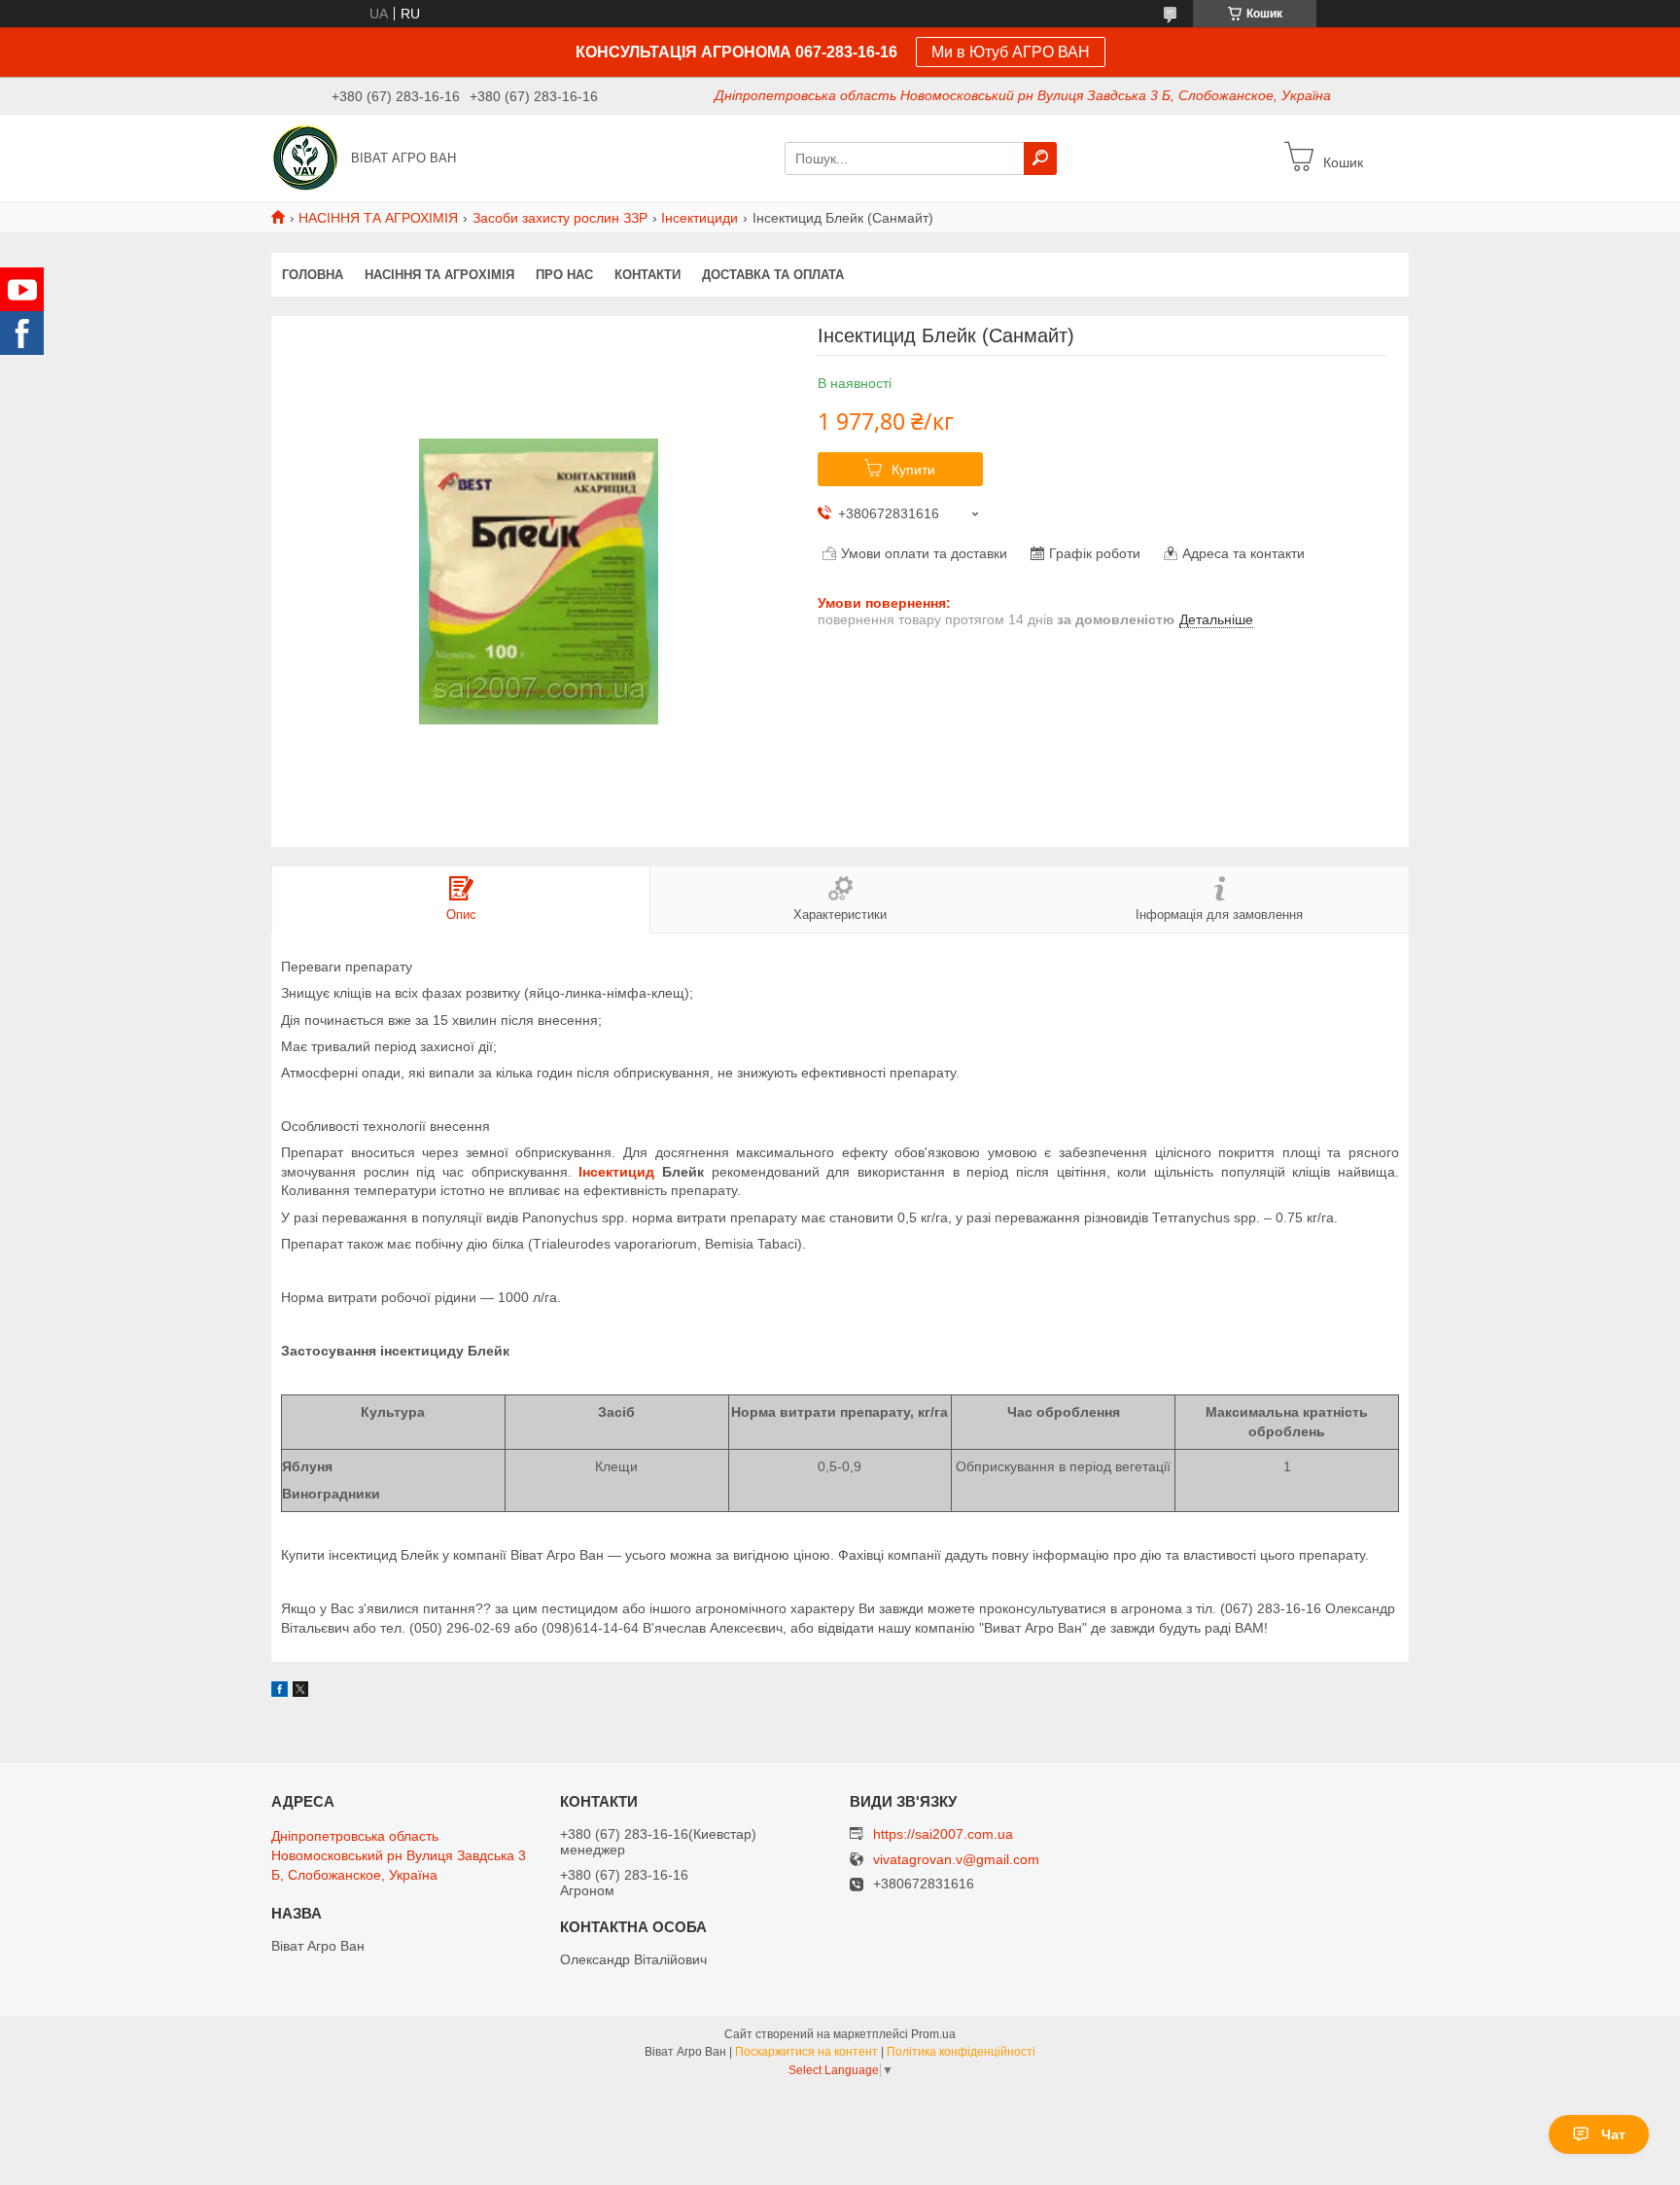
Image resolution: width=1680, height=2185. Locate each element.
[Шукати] (1040, 159)
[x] (300, 1692)
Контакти (647, 275)
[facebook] (280, 1692)
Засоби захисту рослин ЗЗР (560, 218)
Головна (313, 275)
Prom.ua (933, 2034)
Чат (1613, 2134)
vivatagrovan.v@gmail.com (956, 1860)
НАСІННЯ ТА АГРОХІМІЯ (378, 218)
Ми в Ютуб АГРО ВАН (1011, 52)
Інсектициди (700, 218)
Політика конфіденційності (961, 2052)
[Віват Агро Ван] (305, 158)
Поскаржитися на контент (806, 2052)
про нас (564, 275)
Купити (913, 470)
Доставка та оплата (773, 275)
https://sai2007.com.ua (943, 1834)
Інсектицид (616, 1172)
